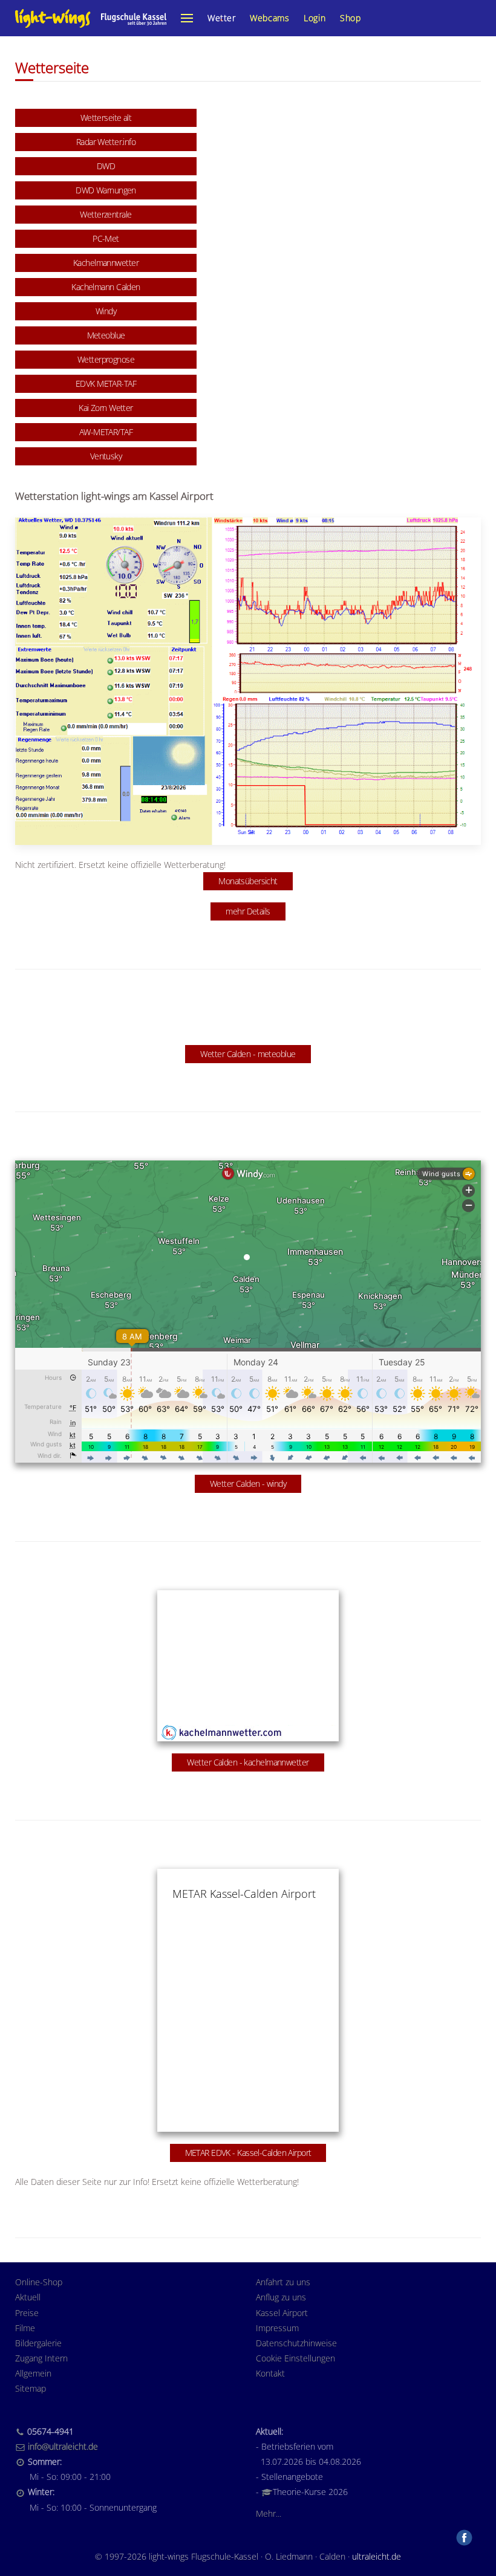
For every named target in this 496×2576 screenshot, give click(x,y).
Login (315, 18)
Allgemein (33, 2373)
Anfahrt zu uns (283, 2282)
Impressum (277, 2328)
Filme (25, 2328)
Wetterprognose (106, 359)
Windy (106, 311)
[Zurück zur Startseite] (91, 18)
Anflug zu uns (281, 2297)
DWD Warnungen (106, 190)
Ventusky (106, 456)
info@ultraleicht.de (63, 2446)
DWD (106, 166)
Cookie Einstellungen (295, 2358)
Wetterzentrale (106, 214)
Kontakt (270, 2373)
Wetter (221, 18)
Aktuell (28, 2297)
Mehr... (269, 2513)
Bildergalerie (38, 2343)
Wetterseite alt (106, 118)
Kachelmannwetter (106, 263)
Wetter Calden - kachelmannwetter (248, 1762)
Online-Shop (39, 2282)
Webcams (269, 18)
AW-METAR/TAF (106, 432)
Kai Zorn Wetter (106, 408)
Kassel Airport (282, 2313)
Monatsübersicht (248, 881)
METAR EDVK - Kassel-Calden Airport (248, 2153)
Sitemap (31, 2388)
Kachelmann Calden (106, 287)
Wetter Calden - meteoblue (248, 1054)
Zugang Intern (41, 2358)
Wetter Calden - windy (248, 1484)
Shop (350, 18)
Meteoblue (106, 335)
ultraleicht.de (377, 2556)
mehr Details (248, 911)
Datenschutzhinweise (296, 2343)
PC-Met (106, 238)
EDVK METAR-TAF (106, 383)
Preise (27, 2313)
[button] (187, 18)
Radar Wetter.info (106, 142)
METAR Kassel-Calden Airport (244, 1894)
